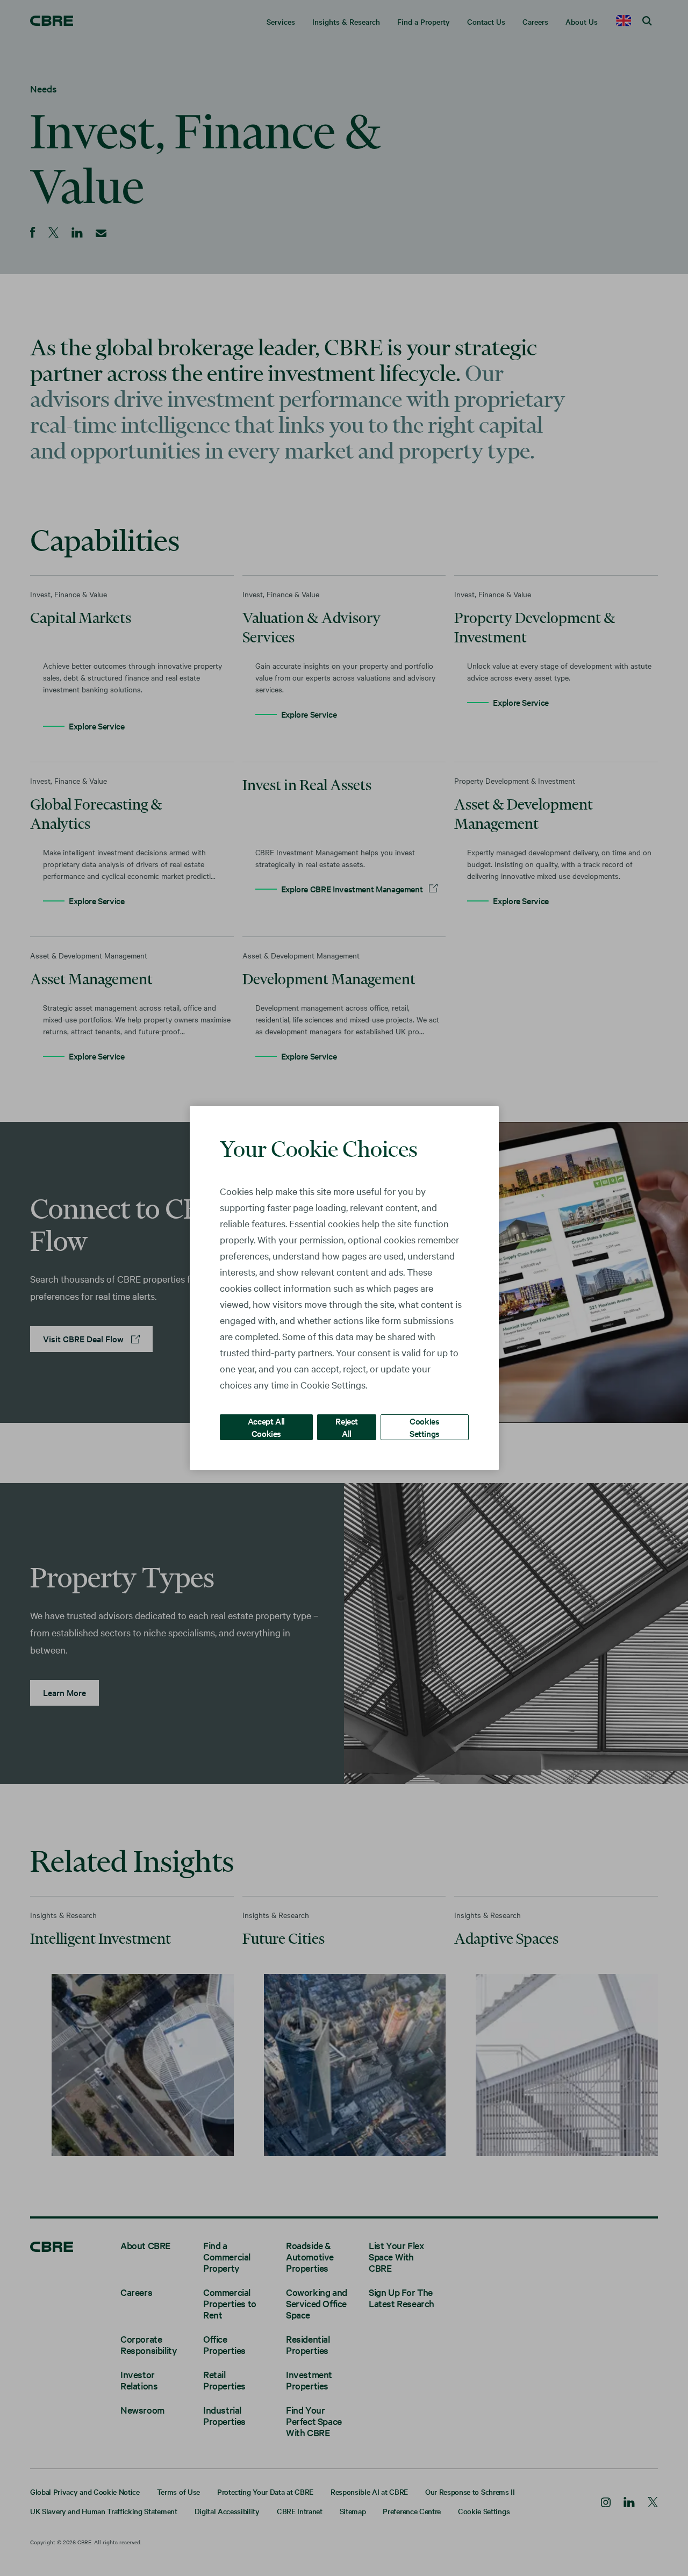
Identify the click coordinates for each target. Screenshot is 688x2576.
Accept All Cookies (266, 1427)
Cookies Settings (425, 1427)
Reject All (347, 1427)
